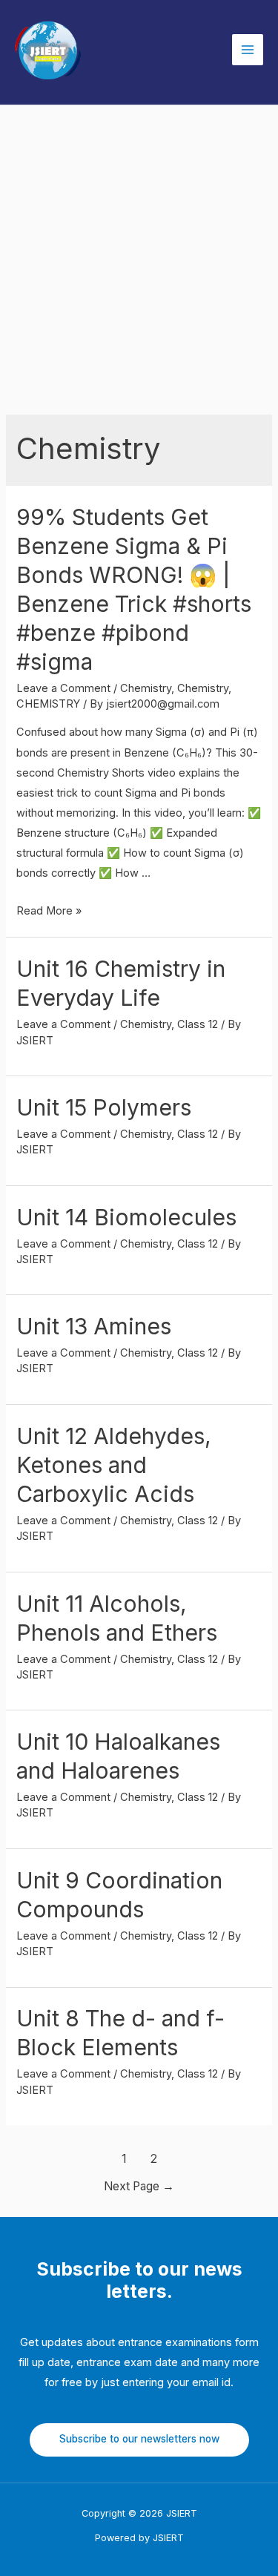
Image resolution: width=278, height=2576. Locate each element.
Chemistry (146, 688)
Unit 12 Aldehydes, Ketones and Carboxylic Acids (114, 1465)
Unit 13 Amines (94, 1326)
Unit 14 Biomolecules (126, 1217)
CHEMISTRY (48, 704)
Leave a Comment (63, 688)
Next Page (139, 2186)
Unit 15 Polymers (104, 1107)
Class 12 (198, 1024)
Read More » (49, 911)
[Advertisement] (139, 252)
